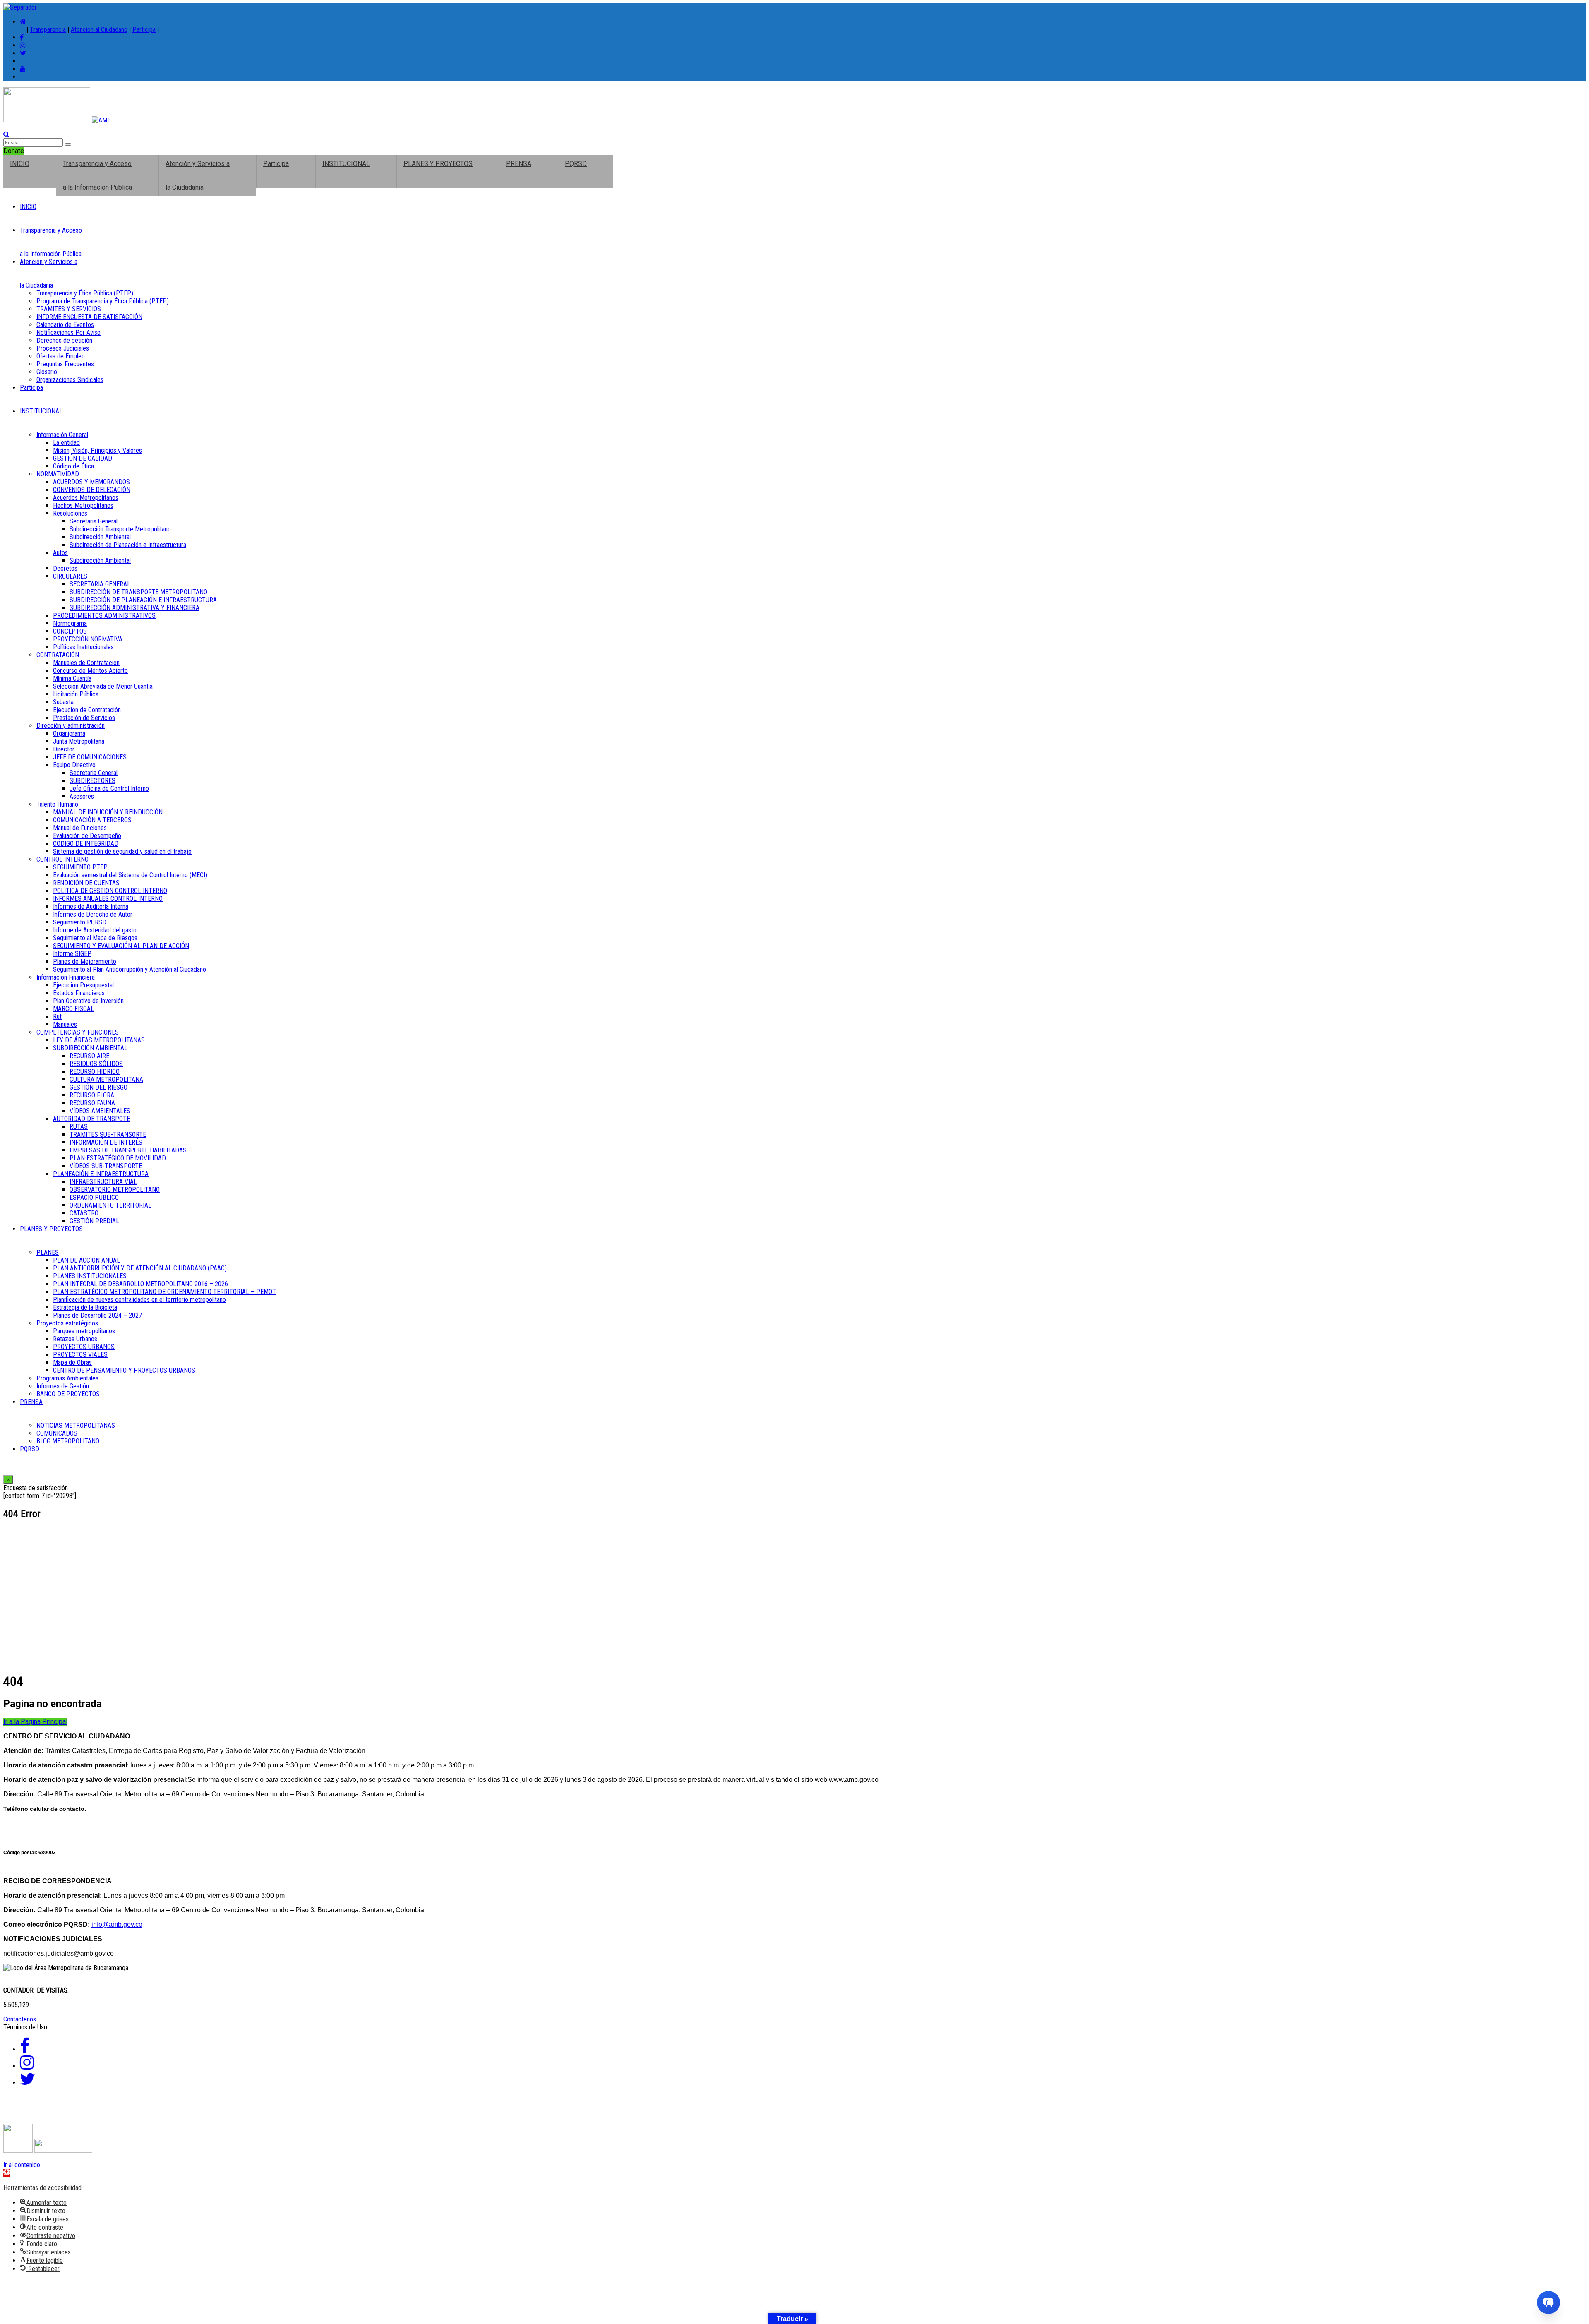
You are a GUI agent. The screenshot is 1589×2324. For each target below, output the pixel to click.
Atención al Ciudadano (99, 30)
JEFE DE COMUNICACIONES (90, 757)
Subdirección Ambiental (100, 537)
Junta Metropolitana (79, 741)
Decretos (65, 568)
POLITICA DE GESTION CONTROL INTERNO (110, 891)
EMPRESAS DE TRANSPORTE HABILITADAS (128, 1150)
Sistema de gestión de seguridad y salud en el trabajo (122, 851)
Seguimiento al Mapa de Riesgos (95, 938)
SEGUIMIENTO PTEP (80, 867)
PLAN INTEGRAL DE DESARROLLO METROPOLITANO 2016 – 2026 (140, 1284)
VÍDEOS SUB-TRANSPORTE (106, 1166)
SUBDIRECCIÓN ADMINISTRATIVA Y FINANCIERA (134, 608)
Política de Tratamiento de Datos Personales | (179, 2113)
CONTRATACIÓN (58, 655)
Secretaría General (94, 521)
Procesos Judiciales (63, 348)
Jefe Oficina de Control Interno (109, 789)
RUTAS (79, 1127)
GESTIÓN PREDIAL (94, 1221)
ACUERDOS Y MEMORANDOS (91, 482)
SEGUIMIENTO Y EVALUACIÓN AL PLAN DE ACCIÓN (121, 946)
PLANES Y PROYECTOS (438, 164)
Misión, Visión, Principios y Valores (97, 450)
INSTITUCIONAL (346, 164)
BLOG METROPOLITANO (68, 1441)
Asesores (82, 796)
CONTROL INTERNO (62, 859)
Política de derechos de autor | (298, 2113)
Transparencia (48, 30)
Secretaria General (94, 773)
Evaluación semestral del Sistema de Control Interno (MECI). (131, 875)
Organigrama (69, 733)
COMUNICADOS (57, 1433)
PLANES (48, 1252)
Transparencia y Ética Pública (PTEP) (85, 293)
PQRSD (576, 164)
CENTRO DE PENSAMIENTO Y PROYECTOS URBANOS (124, 1370)
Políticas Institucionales (83, 647)
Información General (62, 435)
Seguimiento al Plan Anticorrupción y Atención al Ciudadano (130, 969)
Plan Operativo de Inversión (88, 1001)
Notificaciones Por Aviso (68, 333)
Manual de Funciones (80, 828)
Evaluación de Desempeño (87, 836)
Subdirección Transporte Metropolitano (120, 529)
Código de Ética (73, 466)
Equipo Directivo (74, 765)
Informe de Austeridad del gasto (95, 930)
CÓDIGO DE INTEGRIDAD (86, 844)
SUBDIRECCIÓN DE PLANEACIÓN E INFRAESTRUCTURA (143, 600)
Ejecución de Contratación (87, 710)
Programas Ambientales (67, 1378)
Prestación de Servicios (84, 718)
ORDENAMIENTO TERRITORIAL (110, 1205)
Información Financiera (66, 977)
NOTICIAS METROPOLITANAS (76, 1425)
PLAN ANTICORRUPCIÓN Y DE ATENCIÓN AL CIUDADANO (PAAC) (140, 1268)
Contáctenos (20, 2019)
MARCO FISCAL (73, 1009)
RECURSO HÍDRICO (95, 1072)
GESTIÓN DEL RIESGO (98, 1087)
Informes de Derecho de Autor (93, 914)
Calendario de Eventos (65, 325)
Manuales (65, 1024)
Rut (57, 1017)
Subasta (63, 702)
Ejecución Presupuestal (83, 985)
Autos (60, 553)
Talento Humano (57, 804)
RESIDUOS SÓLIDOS (96, 1064)
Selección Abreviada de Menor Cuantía (103, 686)
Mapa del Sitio (369, 2113)
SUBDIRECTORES (92, 781)
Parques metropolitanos (84, 1331)
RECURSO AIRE (89, 1056)
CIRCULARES (70, 576)
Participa (144, 30)
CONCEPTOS (70, 631)
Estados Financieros (79, 993)
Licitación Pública (76, 694)
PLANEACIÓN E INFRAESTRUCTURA (101, 1174)
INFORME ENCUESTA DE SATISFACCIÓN (89, 317)
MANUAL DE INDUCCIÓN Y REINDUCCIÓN (108, 812)
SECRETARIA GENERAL (100, 584)
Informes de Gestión (63, 1386)
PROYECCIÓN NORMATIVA (88, 639)
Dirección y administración (71, 726)
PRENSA (519, 164)
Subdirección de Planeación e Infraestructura (128, 545)
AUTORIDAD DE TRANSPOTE (91, 1119)
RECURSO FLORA (92, 1095)
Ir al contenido (22, 2165)
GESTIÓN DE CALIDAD (83, 458)
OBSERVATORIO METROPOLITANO (115, 1190)
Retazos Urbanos (75, 1339)
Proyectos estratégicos (67, 1323)
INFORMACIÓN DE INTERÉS (106, 1142)
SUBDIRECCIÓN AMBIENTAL (90, 1048)
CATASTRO (84, 1213)
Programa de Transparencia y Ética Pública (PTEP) (103, 301)
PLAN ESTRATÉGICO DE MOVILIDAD (118, 1158)
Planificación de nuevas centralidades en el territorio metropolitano (139, 1300)
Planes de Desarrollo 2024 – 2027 (97, 1315)
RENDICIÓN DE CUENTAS (86, 883)
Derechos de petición (64, 340)
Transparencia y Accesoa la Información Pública (97, 175)
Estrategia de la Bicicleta (85, 1307)
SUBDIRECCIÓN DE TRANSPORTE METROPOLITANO (138, 592)
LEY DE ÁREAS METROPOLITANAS (99, 1040)
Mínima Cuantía (72, 678)
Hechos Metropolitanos (83, 505)
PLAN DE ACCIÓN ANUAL (86, 1260)
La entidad (66, 443)
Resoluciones (70, 513)
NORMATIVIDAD (58, 474)
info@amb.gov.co (117, 1924)
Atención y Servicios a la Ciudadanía (198, 175)
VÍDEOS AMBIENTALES (100, 1111)
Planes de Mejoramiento (85, 962)
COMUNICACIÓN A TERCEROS (92, 820)
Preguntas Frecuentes (65, 364)
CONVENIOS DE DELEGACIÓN (92, 490)
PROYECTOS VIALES (80, 1355)
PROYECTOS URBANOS (84, 1347)
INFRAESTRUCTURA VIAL (103, 1182)
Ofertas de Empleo (61, 356)
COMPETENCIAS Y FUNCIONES (78, 1032)
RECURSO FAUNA (92, 1103)
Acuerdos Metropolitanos (86, 498)
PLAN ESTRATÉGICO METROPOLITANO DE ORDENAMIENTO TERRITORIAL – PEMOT (164, 1292)
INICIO (20, 164)
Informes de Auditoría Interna (91, 906)
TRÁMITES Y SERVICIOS (69, 309)
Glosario (47, 372)
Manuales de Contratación (86, 663)
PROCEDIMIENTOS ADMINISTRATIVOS (104, 616)
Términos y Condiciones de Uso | (55, 2113)
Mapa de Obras (72, 1362)
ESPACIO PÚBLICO (94, 1197)
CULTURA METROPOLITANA (106, 1079)
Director (64, 749)
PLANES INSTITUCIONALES (90, 1276)
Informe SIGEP (72, 954)
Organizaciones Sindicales (70, 380)
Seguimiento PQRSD (80, 922)
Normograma (70, 623)
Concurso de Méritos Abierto (90, 671)
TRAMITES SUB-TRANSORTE (108, 1134)
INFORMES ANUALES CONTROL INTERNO (108, 899)
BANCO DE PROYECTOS (68, 1394)
